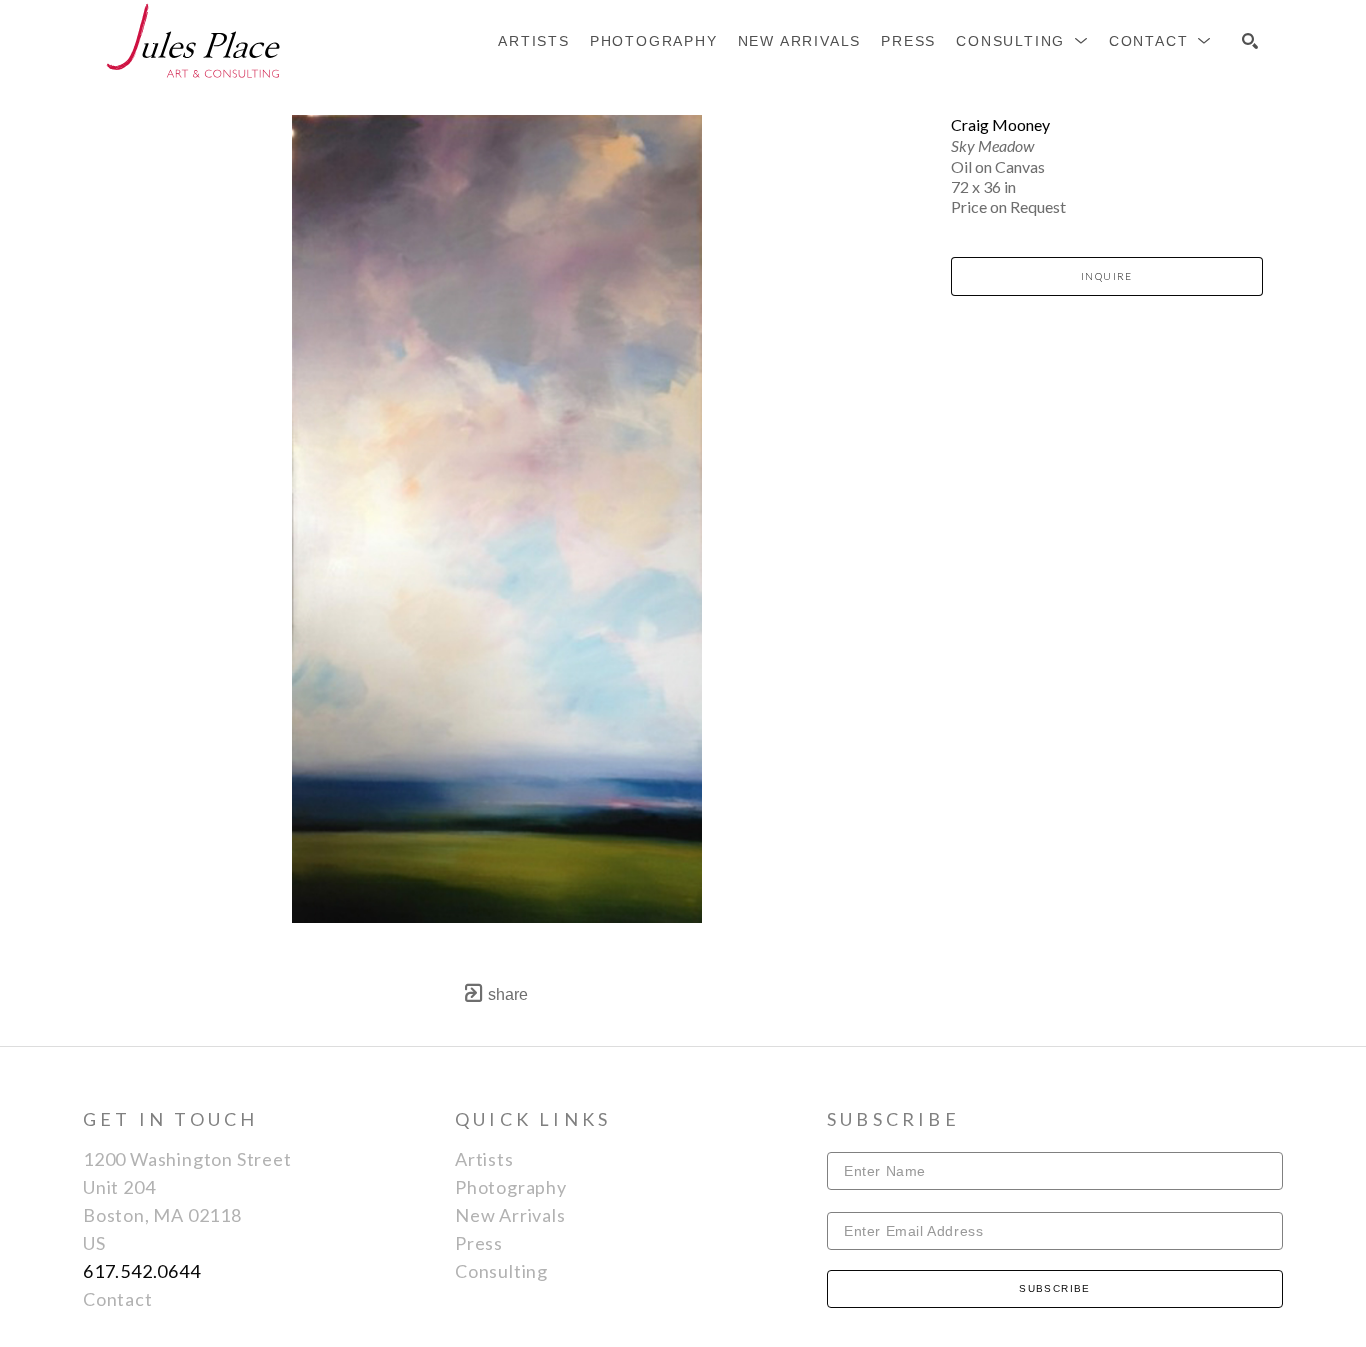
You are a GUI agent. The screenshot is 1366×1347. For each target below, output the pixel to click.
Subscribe (1055, 1288)
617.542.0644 (142, 1271)
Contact (118, 1299)
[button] (1022, 41)
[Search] (1250, 41)
